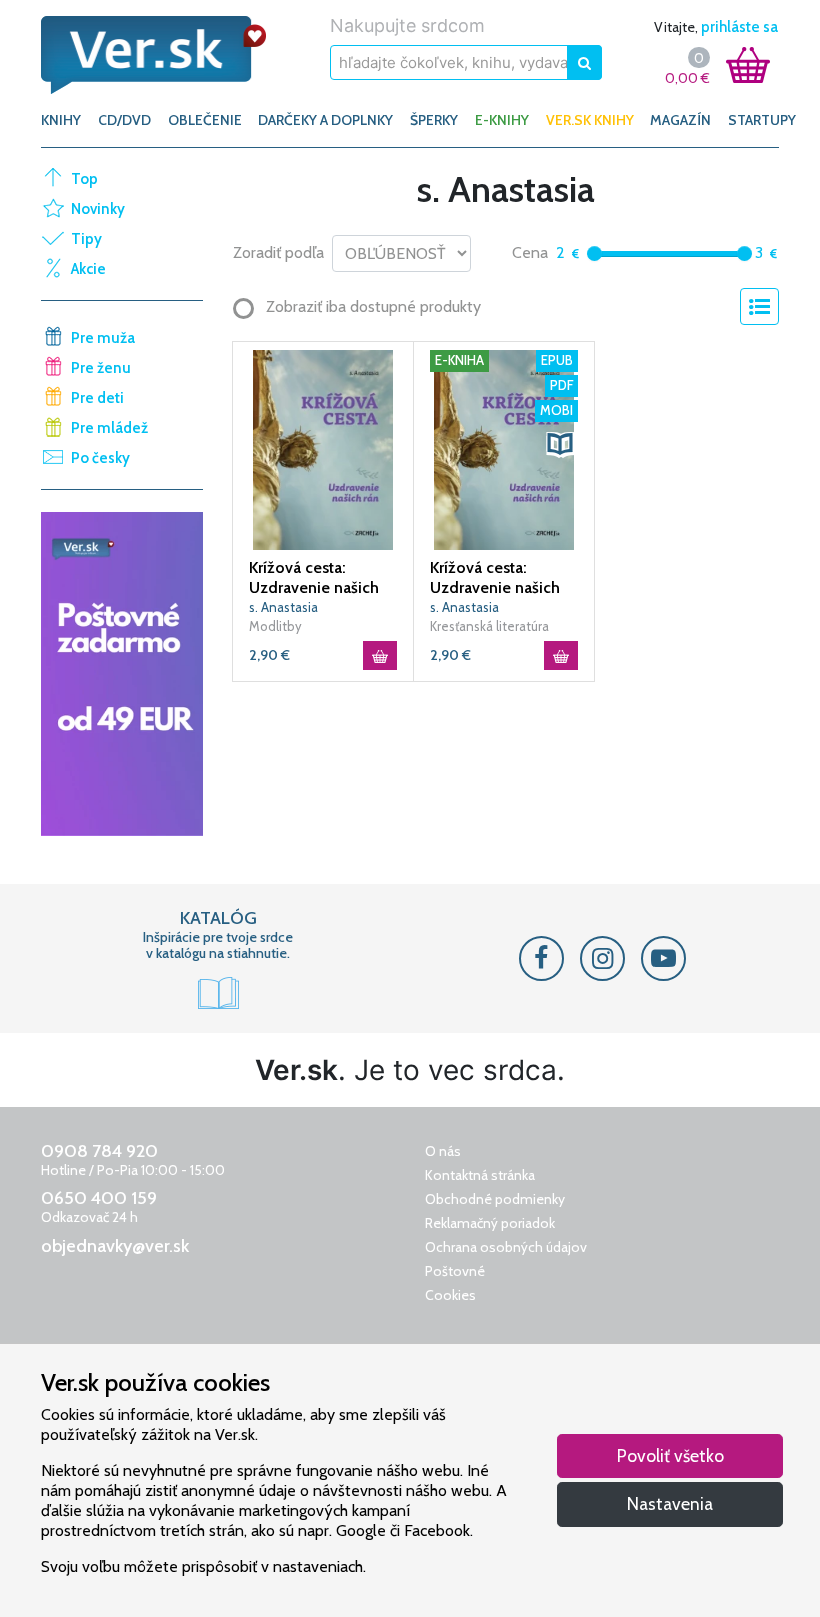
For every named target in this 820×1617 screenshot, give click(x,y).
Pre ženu (101, 368)
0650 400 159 (99, 1198)
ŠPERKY (434, 120)
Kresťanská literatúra (489, 626)
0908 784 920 (99, 1151)
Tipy (86, 239)
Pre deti (97, 398)
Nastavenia (670, 1503)
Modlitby (275, 626)
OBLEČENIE (205, 120)
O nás (443, 1151)
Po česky (100, 458)
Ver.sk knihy (590, 120)
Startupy (762, 120)
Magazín (680, 120)
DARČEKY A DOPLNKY (325, 120)
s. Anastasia (283, 607)
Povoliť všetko (670, 1455)
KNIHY (61, 120)
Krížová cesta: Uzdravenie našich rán (314, 578)
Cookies (450, 1295)
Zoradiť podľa (278, 252)
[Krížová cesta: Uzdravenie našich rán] (323, 449)
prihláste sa (739, 27)
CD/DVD (124, 120)
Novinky (98, 209)
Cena (530, 252)
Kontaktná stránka (480, 1175)
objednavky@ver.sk (115, 1246)
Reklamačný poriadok (490, 1223)
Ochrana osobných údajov (506, 1247)
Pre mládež (109, 428)
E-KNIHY (502, 120)
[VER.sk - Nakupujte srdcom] (154, 55)
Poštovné (455, 1271)
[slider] (594, 253)
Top (84, 179)
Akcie (88, 269)
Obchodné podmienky (495, 1199)
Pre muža (103, 338)
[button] (560, 444)
